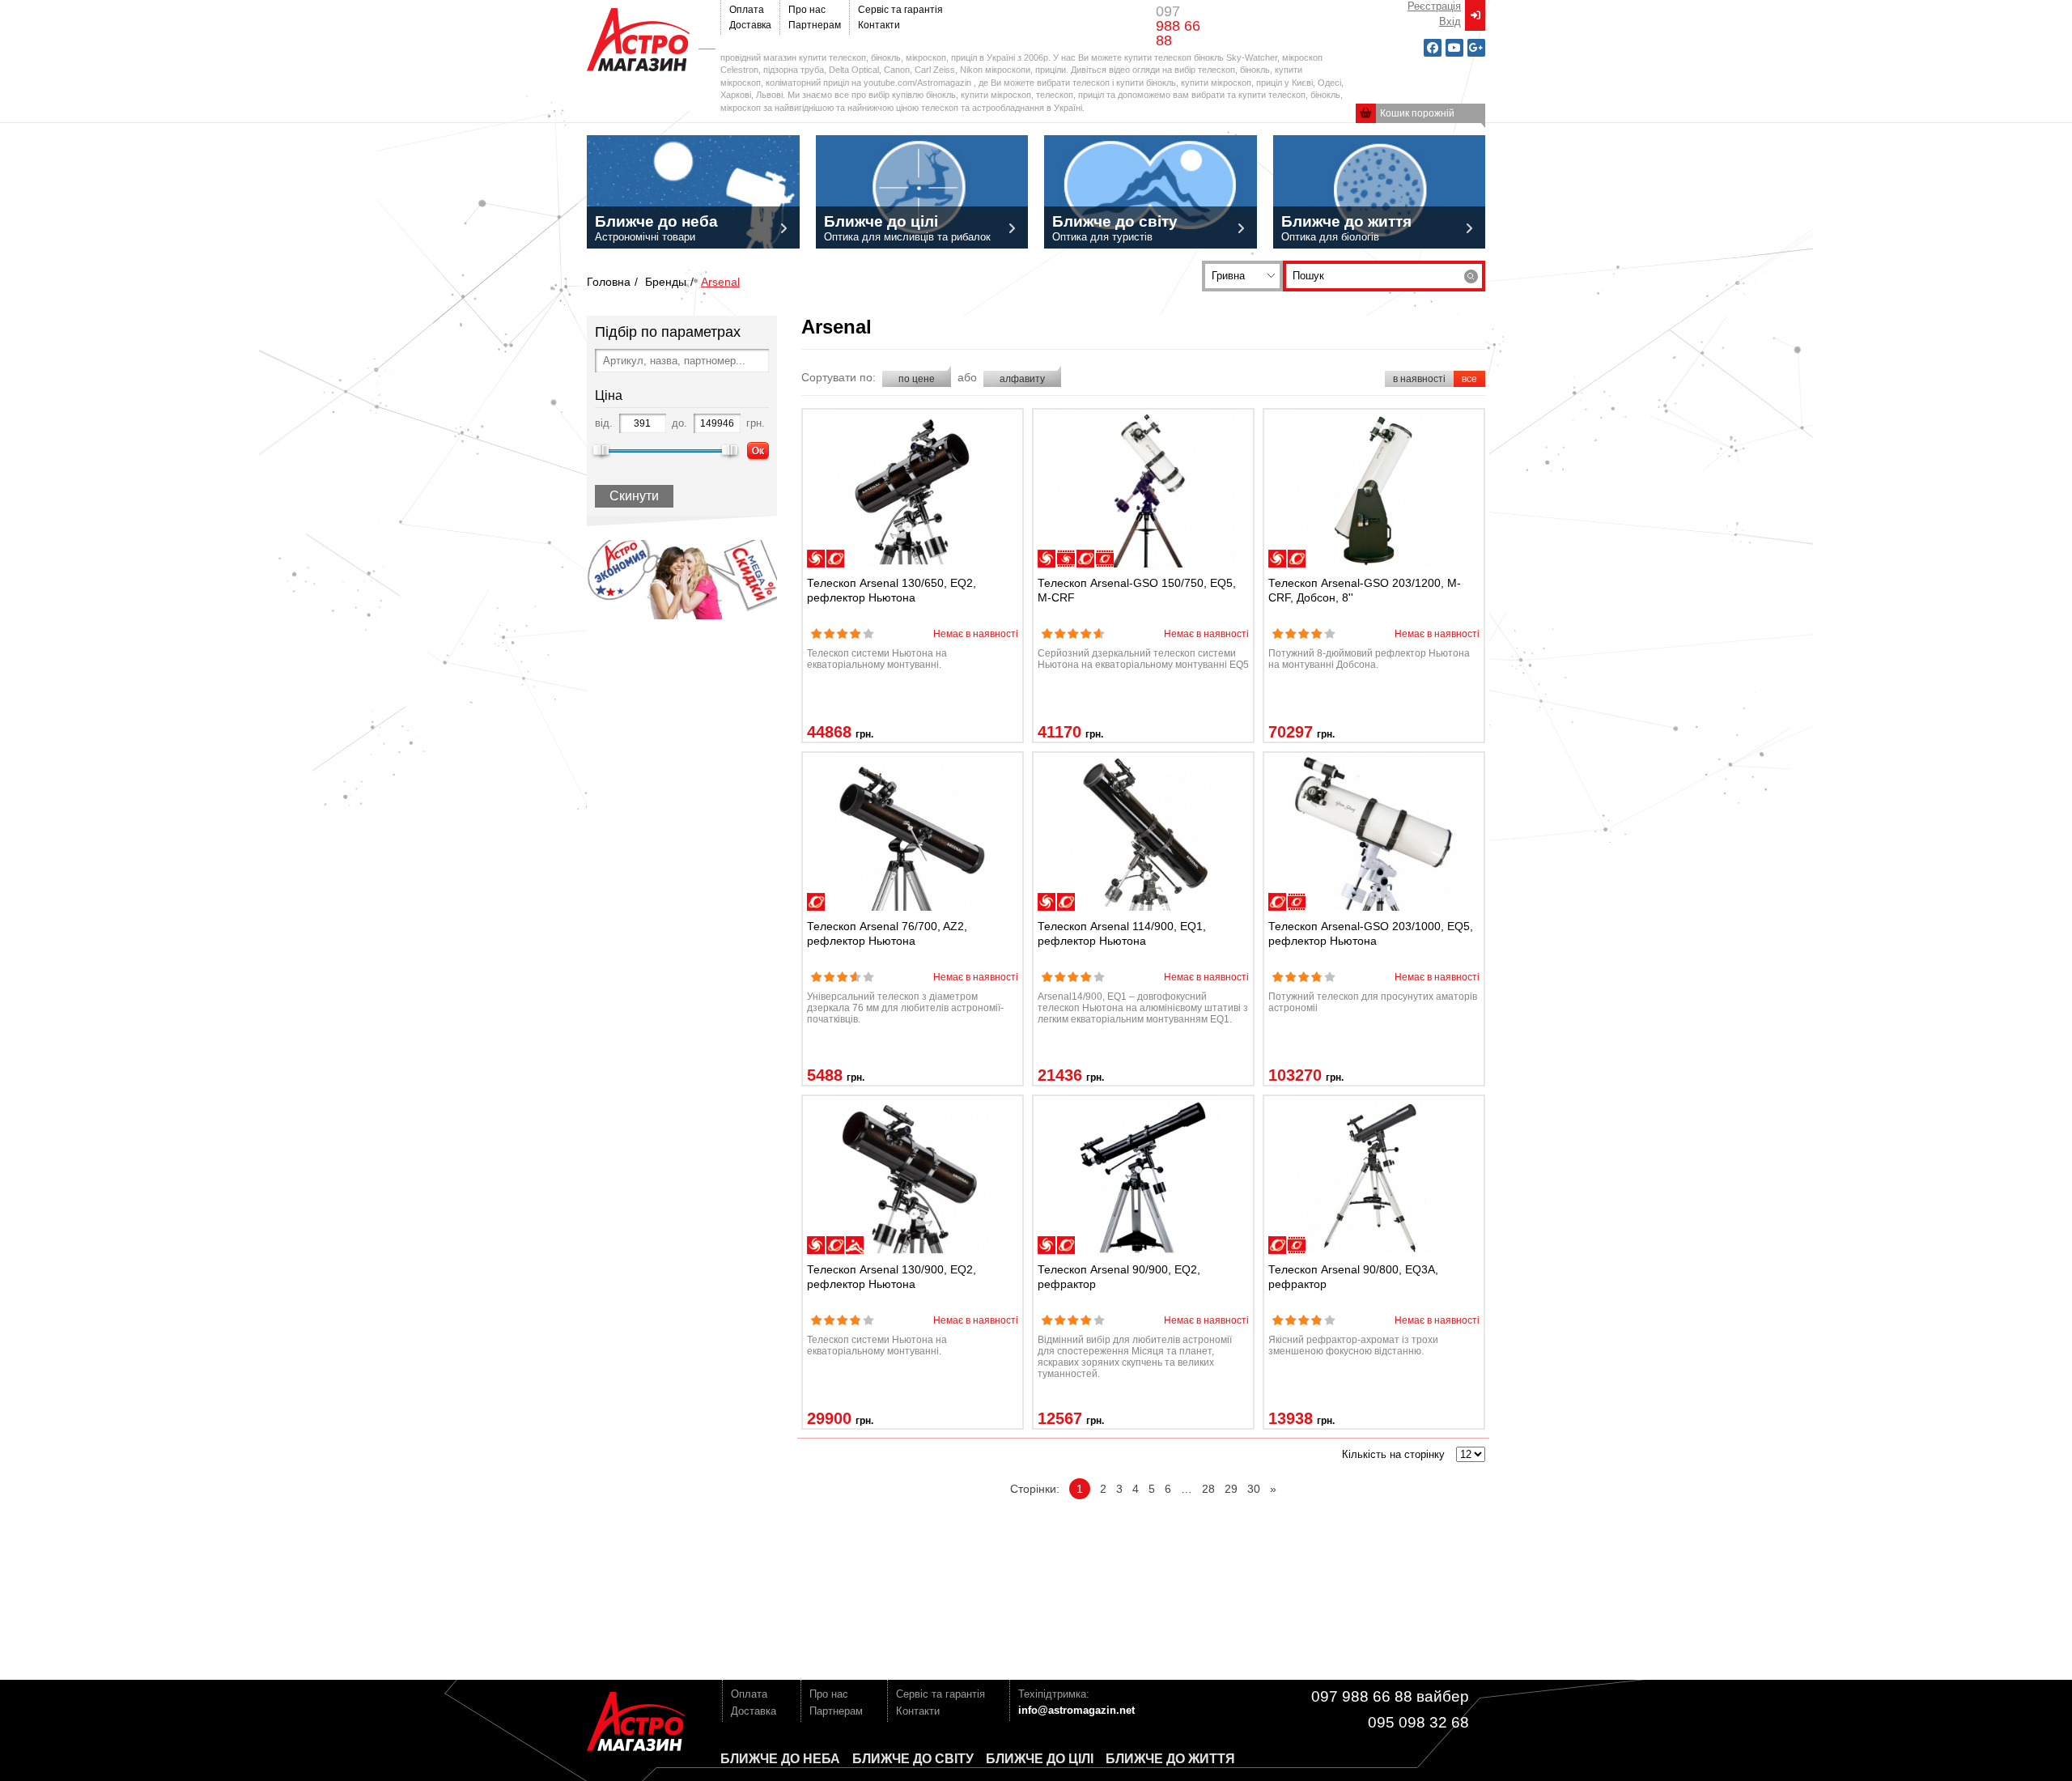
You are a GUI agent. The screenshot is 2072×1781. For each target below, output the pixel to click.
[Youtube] (1454, 48)
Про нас (807, 10)
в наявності (1419, 379)
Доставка (750, 25)
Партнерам (815, 25)
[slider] (601, 452)
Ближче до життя (1170, 1759)
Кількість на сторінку (1393, 1454)
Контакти (879, 25)
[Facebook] (1433, 48)
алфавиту (1022, 379)
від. (604, 423)
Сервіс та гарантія (900, 10)
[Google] (1476, 48)
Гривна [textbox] (1228, 276)
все (1469, 379)
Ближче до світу (913, 1759)
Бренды (666, 282)
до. (679, 423)
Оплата (747, 10)
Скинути (634, 496)
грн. (756, 423)
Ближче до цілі (1040, 1759)
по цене (917, 379)
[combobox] (1242, 276)
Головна (609, 282)
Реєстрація (1434, 6)
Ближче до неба (780, 1759)
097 (1178, 26)
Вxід (1450, 21)
